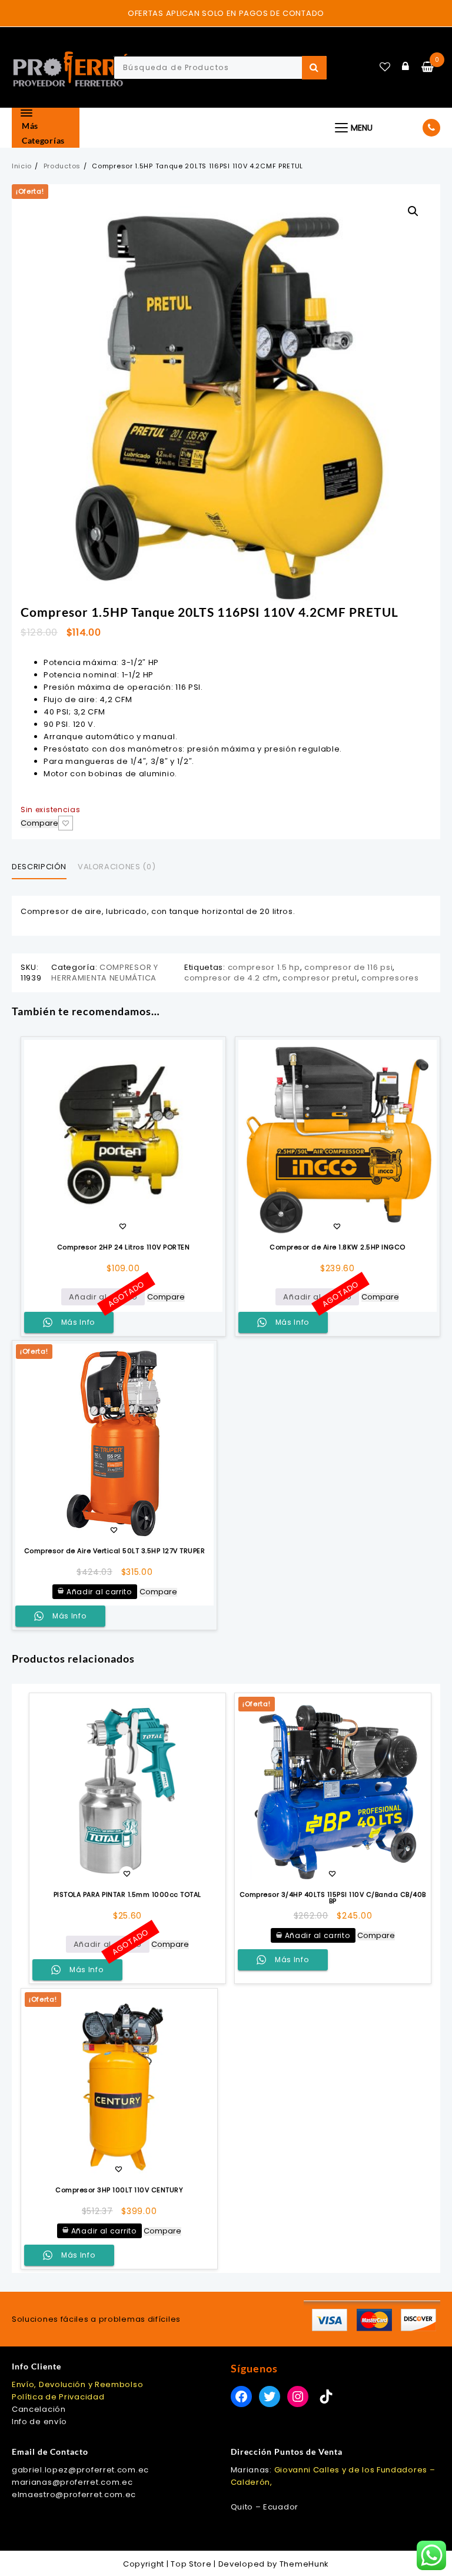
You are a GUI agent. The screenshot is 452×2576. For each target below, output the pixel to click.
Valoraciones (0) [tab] (117, 867)
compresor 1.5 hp (264, 967)
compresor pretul (320, 978)
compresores (390, 978)
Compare (39, 824)
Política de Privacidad (58, 2397)
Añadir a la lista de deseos (66, 823)
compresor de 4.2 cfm (231, 978)
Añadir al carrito (103, 1297)
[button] (413, 211)
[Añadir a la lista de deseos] (123, 1139)
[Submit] (314, 68)
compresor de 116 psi (348, 967)
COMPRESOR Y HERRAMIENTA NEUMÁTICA (104, 973)
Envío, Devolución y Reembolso (77, 2384)
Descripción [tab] (39, 867)
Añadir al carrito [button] (99, 1592)
